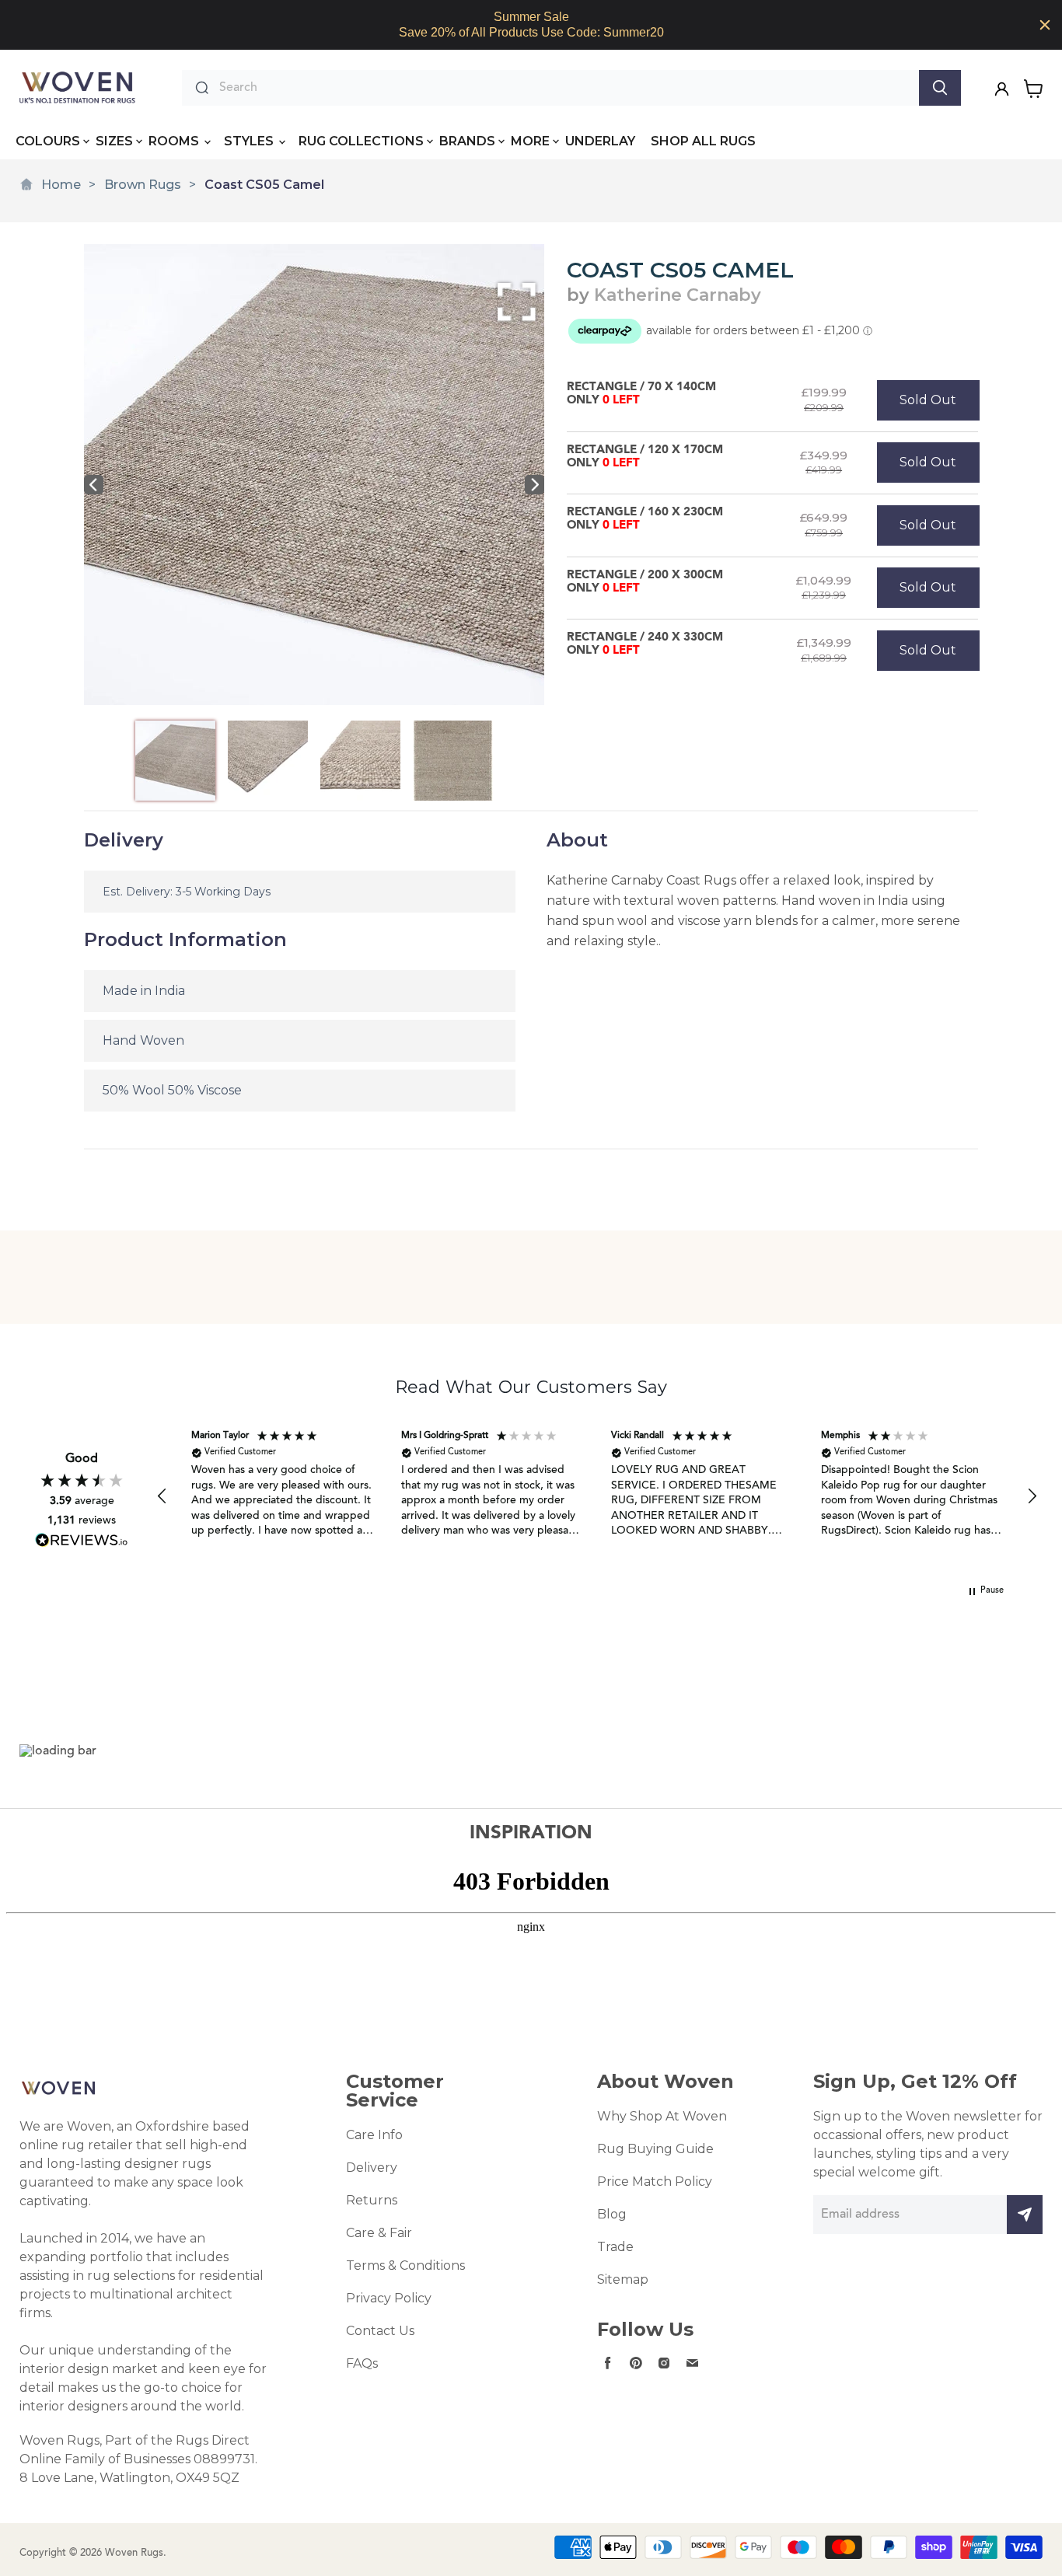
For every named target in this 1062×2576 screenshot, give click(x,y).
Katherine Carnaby (678, 295)
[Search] (940, 88)
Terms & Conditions (405, 2265)
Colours (48, 141)
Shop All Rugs (703, 141)
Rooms (175, 141)
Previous (94, 485)
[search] (565, 88)
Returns (372, 2200)
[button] (162, 1496)
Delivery (372, 2168)
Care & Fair (379, 2233)
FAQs (362, 2363)
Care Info (374, 2135)
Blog (612, 2214)
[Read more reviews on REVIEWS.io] (82, 1540)
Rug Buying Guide (655, 2149)
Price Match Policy (655, 2182)
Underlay (600, 141)
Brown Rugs (143, 185)
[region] (531, 25)
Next (534, 485)
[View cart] (1034, 89)
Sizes (114, 141)
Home (61, 185)
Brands (467, 141)
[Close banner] (1045, 25)
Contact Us (380, 2331)
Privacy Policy (389, 2298)
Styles (250, 141)
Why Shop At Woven (662, 2116)
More (530, 141)
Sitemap (623, 2279)
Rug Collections (361, 141)
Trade (615, 2247)
